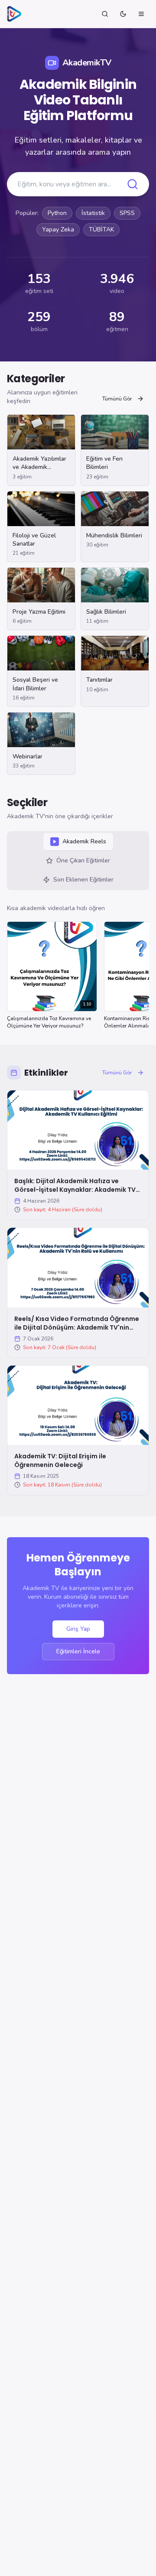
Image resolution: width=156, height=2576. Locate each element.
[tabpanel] (78, 969)
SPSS (127, 213)
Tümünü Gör (117, 399)
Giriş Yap (78, 1629)
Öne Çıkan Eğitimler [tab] (83, 860)
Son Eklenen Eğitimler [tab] (83, 880)
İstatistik (93, 213)
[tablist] (78, 861)
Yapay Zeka (58, 229)
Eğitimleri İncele (78, 1651)
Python (57, 213)
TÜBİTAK (101, 229)
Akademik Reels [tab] (84, 841)
